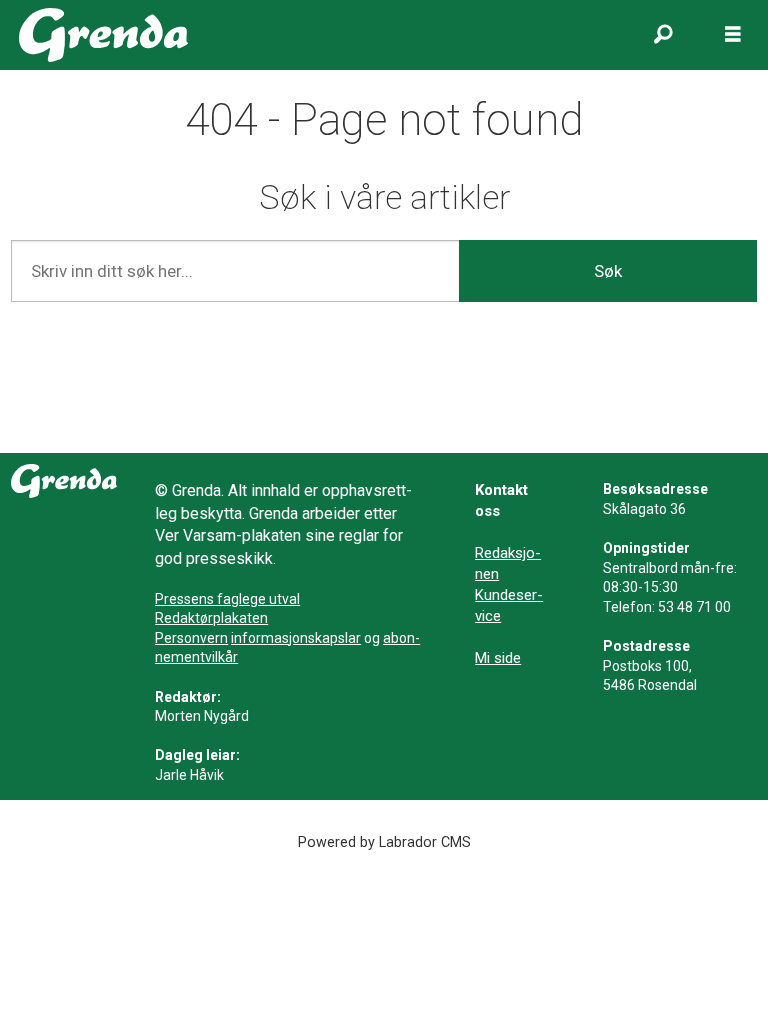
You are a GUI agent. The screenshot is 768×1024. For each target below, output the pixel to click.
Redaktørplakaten (211, 618)
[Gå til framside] (103, 35)
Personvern (191, 638)
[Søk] (663, 35)
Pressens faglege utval (227, 599)
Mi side (498, 658)
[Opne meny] (733, 35)
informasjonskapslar (296, 638)
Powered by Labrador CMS (384, 842)
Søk (608, 271)
